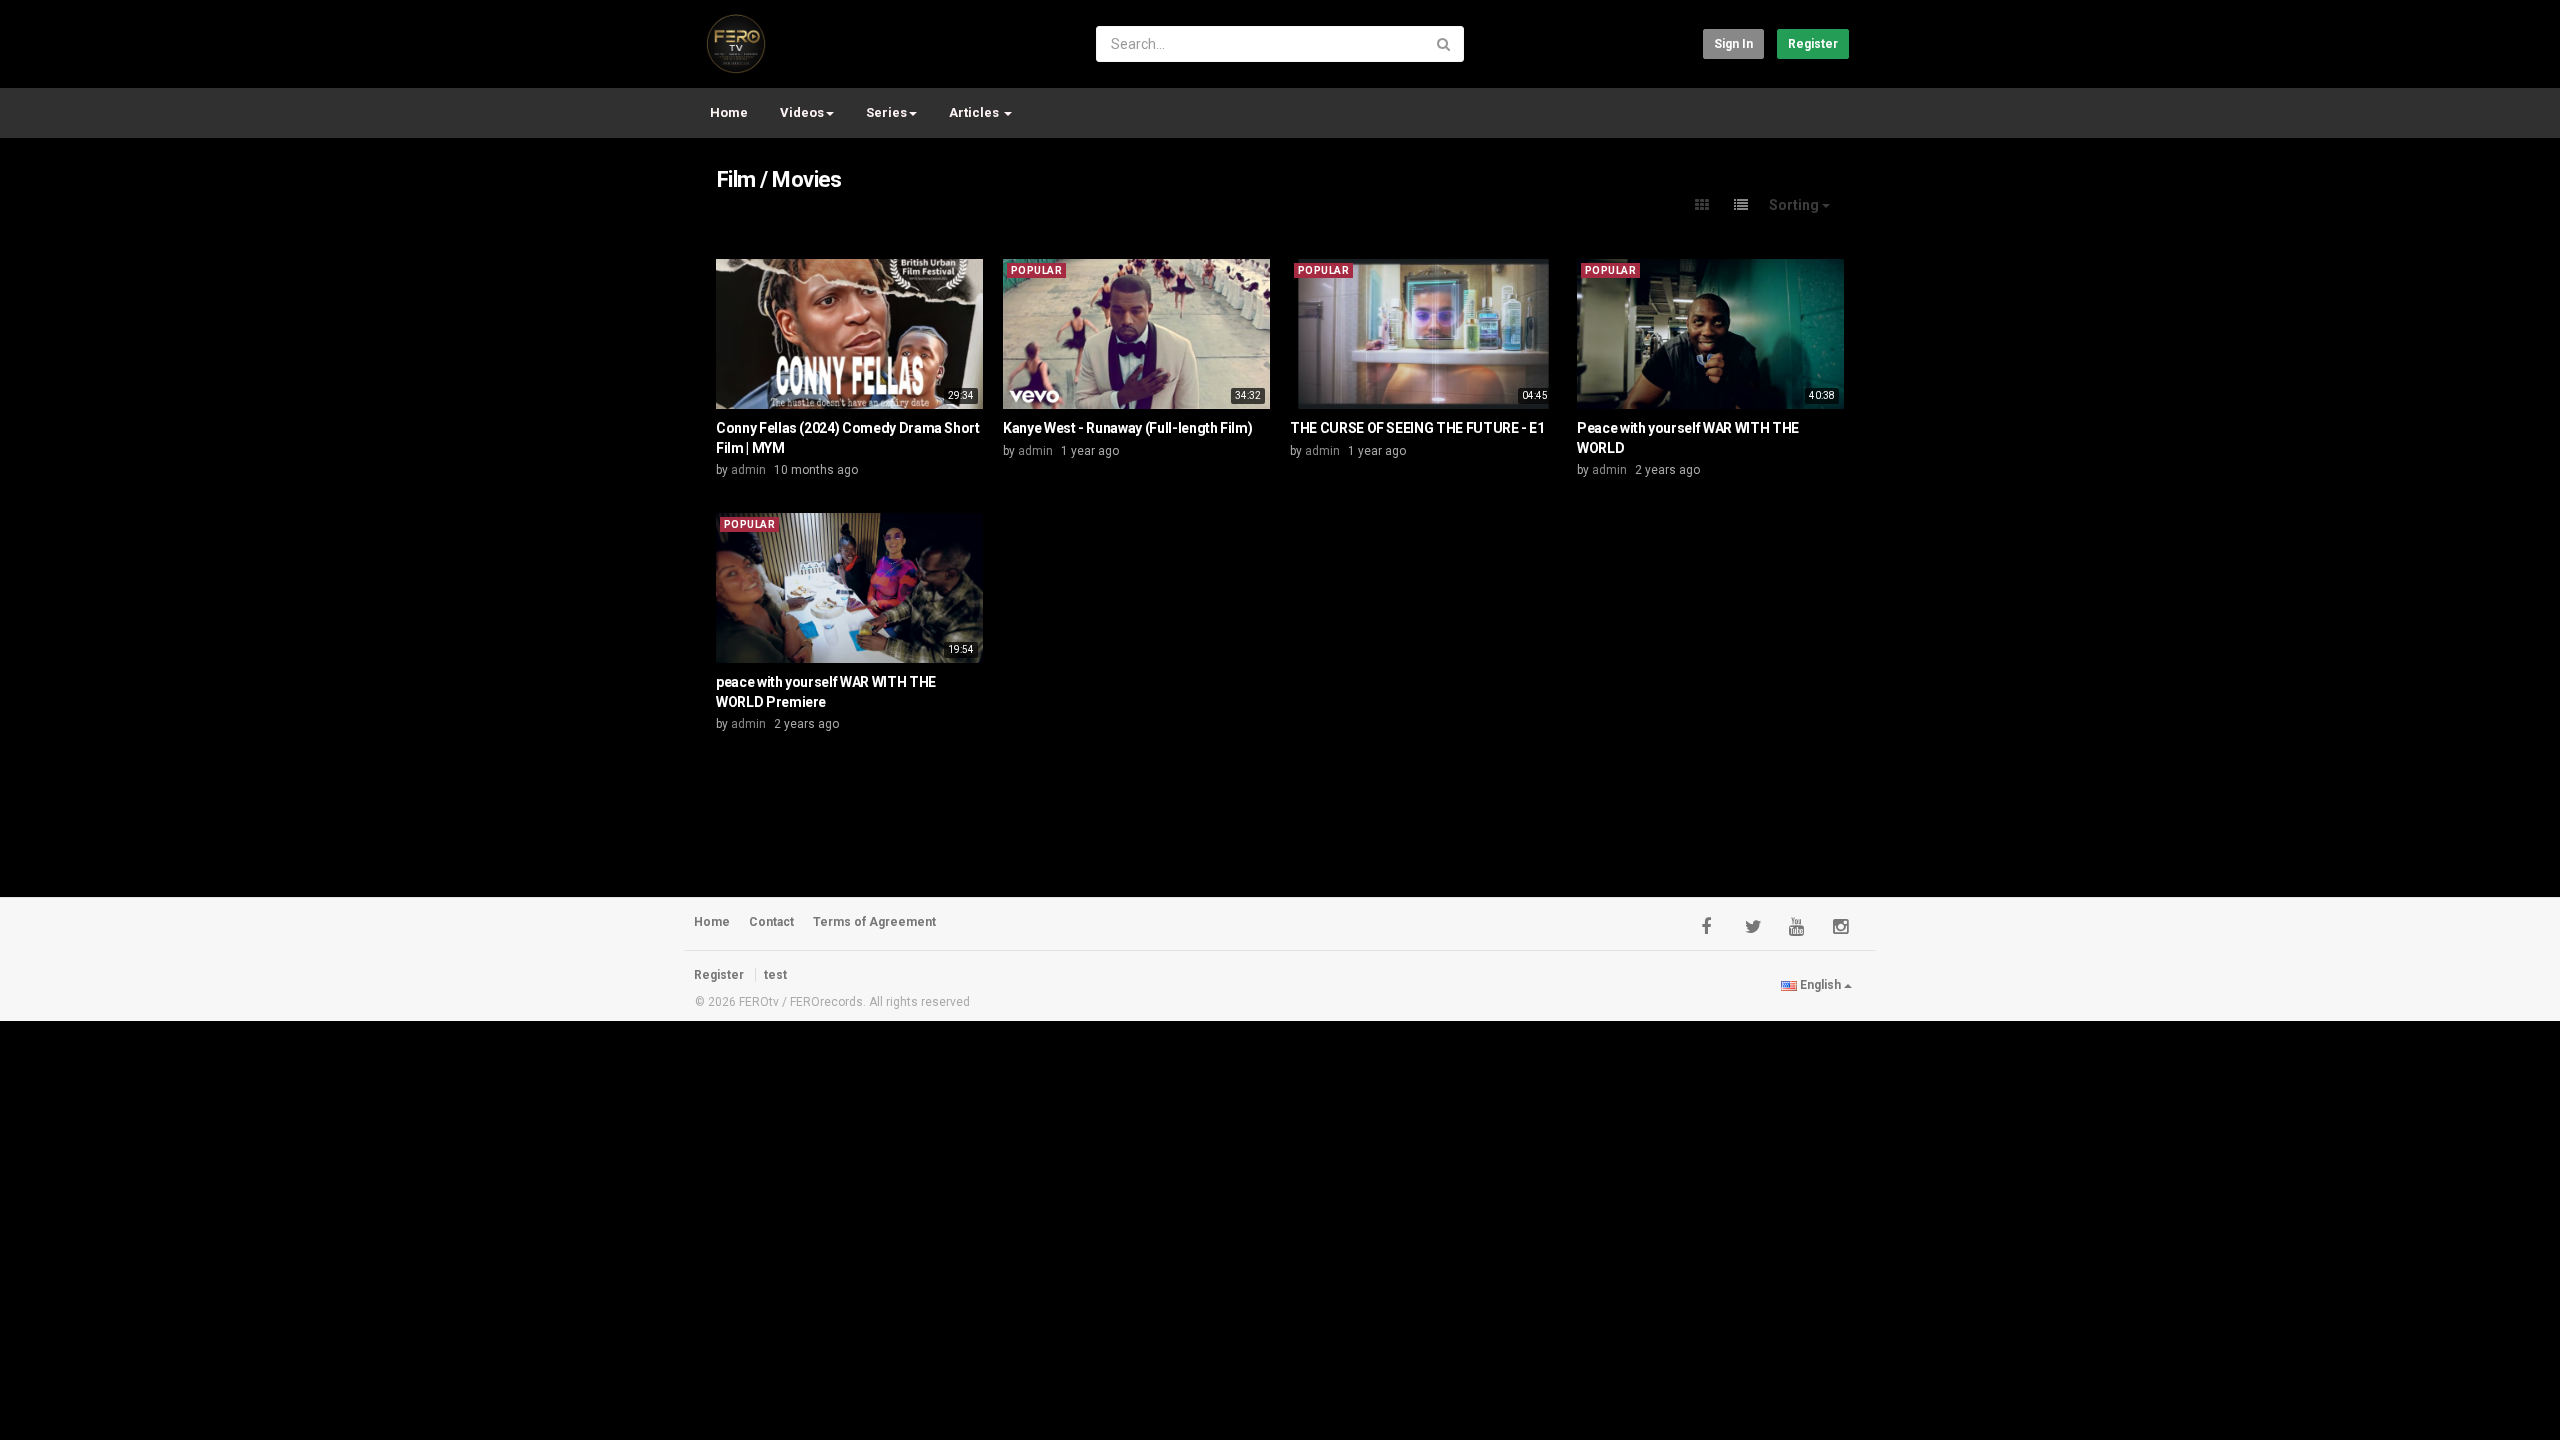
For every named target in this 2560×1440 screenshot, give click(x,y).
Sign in (1733, 44)
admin (748, 470)
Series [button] (886, 112)
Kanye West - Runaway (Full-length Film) (1127, 428)
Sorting (1795, 205)
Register (1813, 44)
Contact (771, 922)
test (775, 975)
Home (729, 112)
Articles (975, 112)
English (1820, 985)
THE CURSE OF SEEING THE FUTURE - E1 (1417, 428)
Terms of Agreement (874, 922)
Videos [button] (802, 112)
